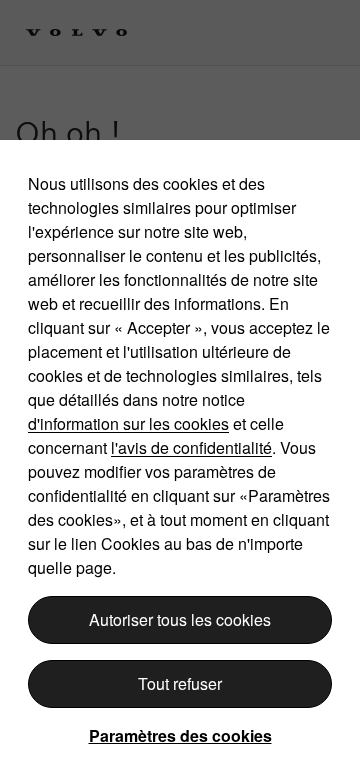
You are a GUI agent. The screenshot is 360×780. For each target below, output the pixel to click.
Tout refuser (180, 683)
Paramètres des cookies (180, 735)
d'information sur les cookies (128, 423)
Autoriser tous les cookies (180, 619)
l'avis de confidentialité (191, 447)
